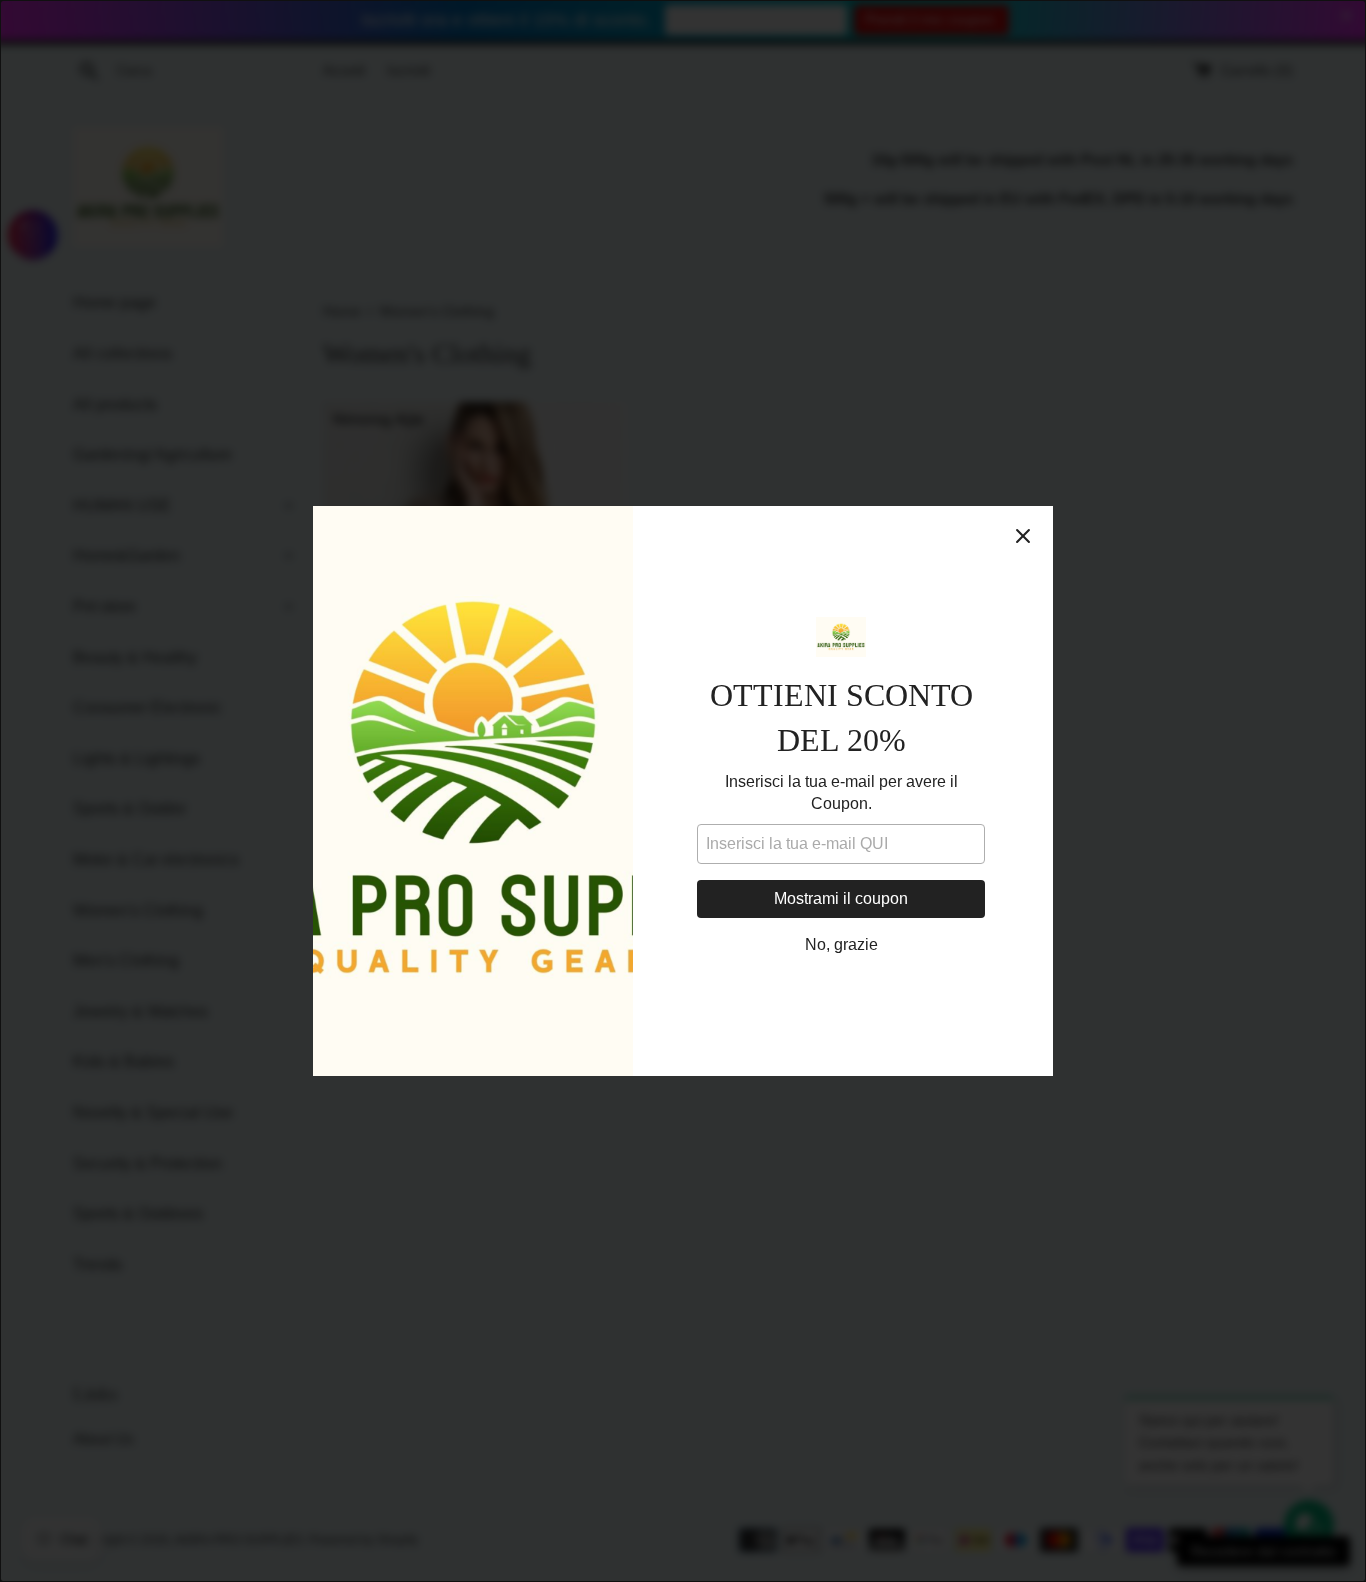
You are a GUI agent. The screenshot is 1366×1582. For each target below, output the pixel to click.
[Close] (1023, 536)
